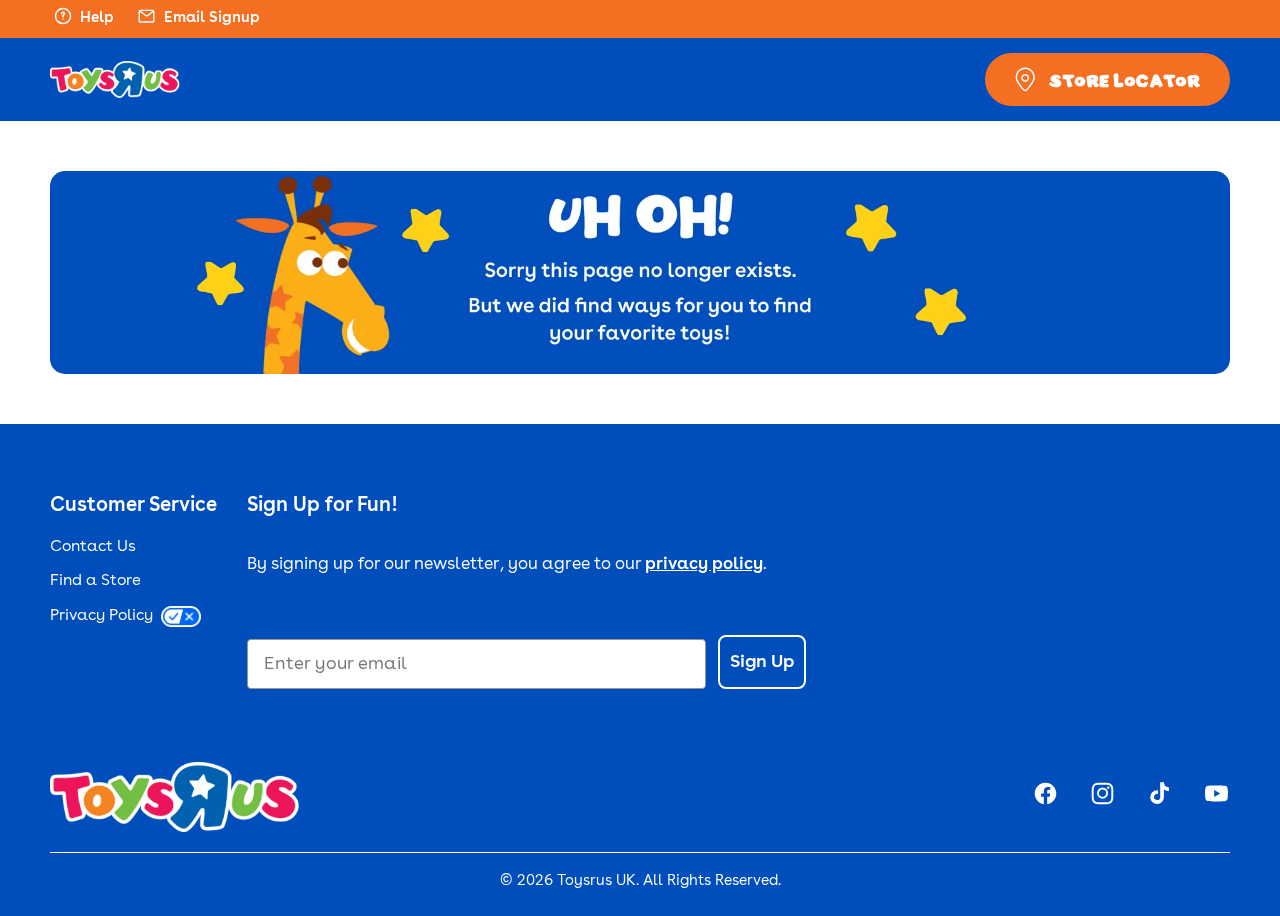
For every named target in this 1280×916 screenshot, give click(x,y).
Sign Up (762, 662)
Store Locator (1124, 80)
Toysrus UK (596, 881)
